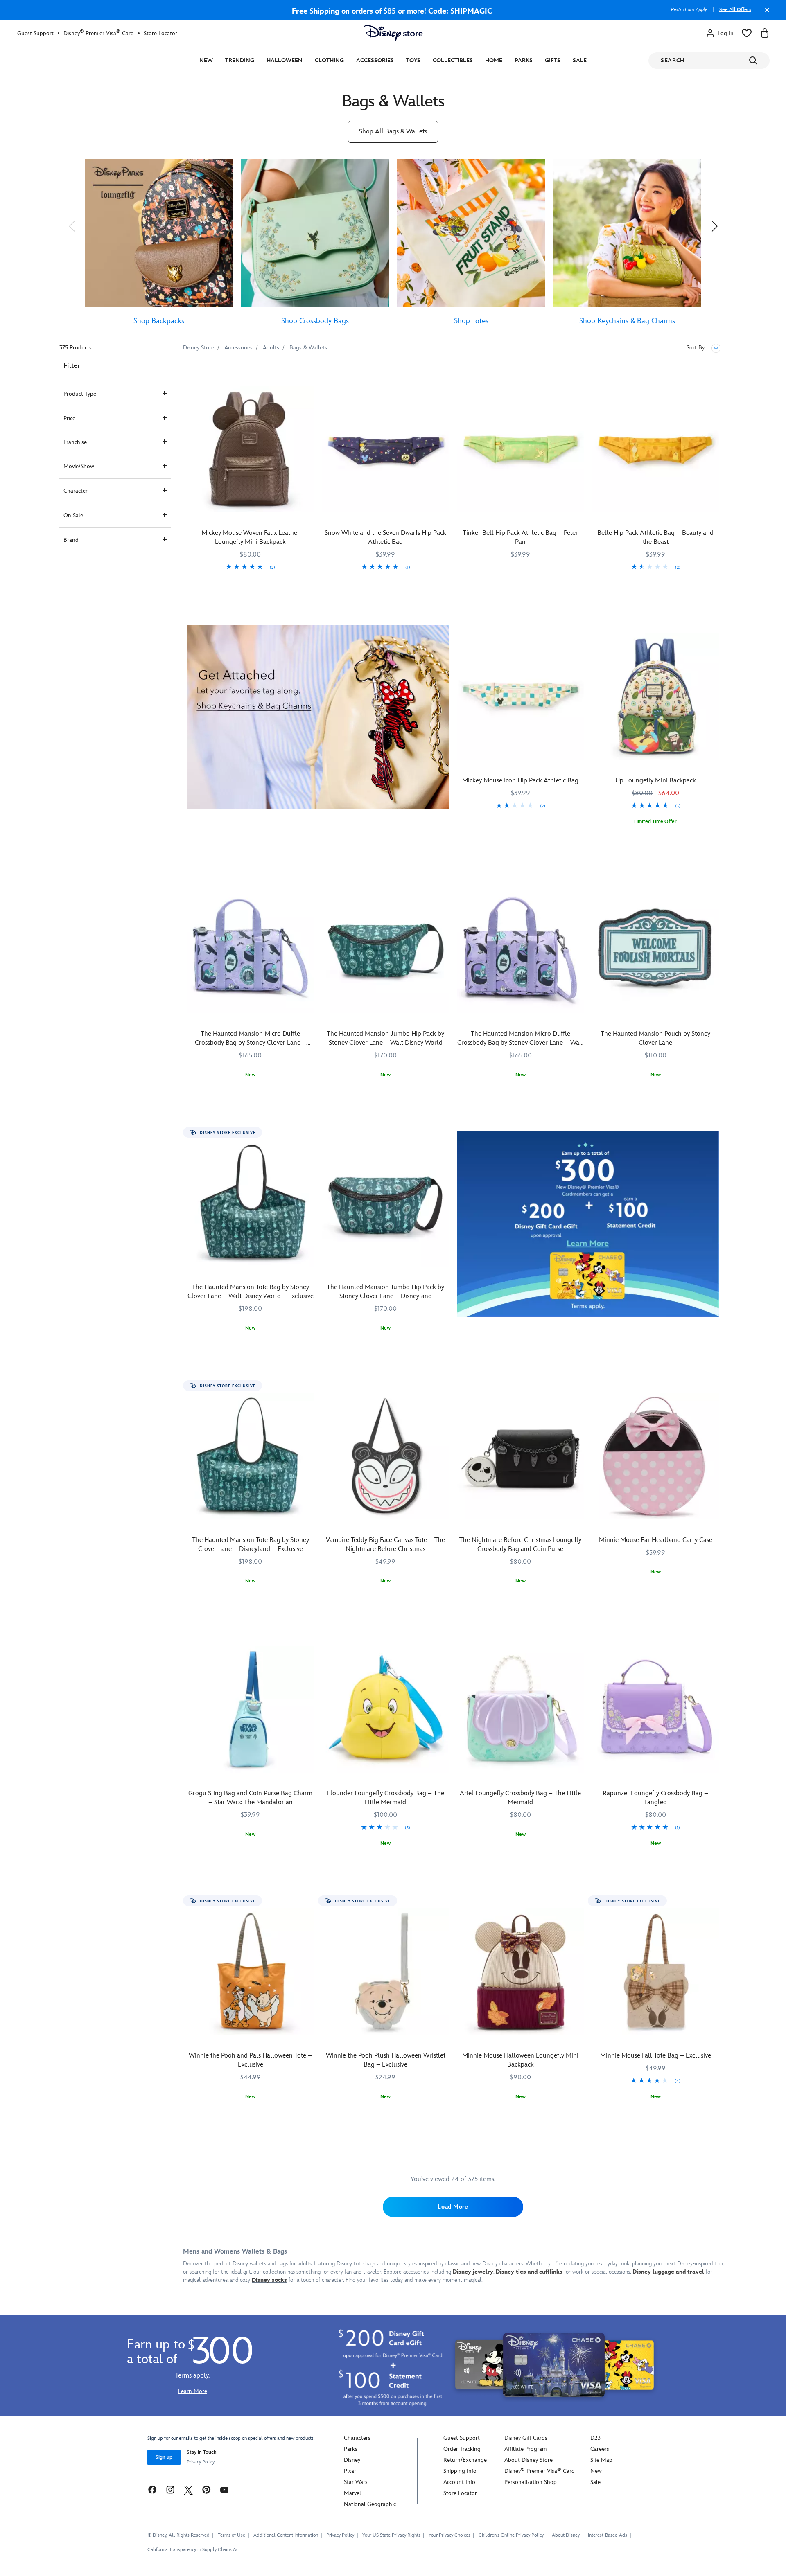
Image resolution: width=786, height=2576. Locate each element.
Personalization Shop (531, 2482)
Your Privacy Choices (449, 2535)
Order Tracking (462, 2449)
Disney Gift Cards (526, 2438)
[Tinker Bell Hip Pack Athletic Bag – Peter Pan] (521, 449)
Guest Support (35, 33)
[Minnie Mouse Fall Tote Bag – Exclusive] (655, 1972)
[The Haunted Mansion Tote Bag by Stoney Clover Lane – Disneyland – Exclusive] (251, 1456)
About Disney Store (529, 2460)
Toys (413, 60)
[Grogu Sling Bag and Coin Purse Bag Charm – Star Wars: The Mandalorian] (251, 1709)
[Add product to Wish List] (309, 379)
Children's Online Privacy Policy (511, 2535)
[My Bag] (765, 33)
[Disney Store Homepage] (393, 33)
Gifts (553, 60)
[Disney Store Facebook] (152, 2489)
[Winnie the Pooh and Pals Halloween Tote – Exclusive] (251, 1972)
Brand (71, 540)
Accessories (375, 60)
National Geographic (370, 2504)
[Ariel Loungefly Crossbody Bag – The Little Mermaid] (521, 1709)
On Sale (73, 515)
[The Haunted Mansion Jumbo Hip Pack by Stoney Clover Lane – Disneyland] (386, 1203)
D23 (595, 2438)
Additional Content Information (286, 2535)
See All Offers (735, 10)
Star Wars (356, 2482)
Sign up (164, 2457)
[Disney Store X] (188, 2489)
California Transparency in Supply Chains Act (194, 2550)
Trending (240, 60)
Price (69, 418)
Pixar (350, 2471)
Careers (600, 2449)
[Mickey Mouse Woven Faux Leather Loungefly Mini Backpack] (251, 449)
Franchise (75, 442)
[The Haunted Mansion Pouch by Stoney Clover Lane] (655, 950)
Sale (580, 60)
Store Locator (160, 33)
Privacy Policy (201, 2462)
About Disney (566, 2535)
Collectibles (453, 60)
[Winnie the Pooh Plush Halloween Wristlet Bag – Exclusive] (386, 1972)
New (206, 60)
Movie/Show (79, 466)
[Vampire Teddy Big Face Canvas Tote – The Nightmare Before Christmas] (386, 1456)
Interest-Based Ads (608, 2535)
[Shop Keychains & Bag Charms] (318, 717)
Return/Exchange (465, 2460)
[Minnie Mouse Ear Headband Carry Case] (655, 1456)
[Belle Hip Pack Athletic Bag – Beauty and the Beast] (655, 449)
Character (76, 491)
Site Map (601, 2460)
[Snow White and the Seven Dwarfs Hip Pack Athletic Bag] (386, 449)
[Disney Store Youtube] (224, 2489)
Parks (524, 60)
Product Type (80, 394)
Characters (357, 2438)
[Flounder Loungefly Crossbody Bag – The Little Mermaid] (386, 1709)
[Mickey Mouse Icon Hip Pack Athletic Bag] (521, 696)
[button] (72, 226)
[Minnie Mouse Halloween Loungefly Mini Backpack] (521, 1972)
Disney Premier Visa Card (99, 33)
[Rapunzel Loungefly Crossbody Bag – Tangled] (655, 1709)
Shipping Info (460, 2471)
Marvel (352, 2493)
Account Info (459, 2482)
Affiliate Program (525, 2449)
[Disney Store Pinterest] (206, 2489)
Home (494, 60)
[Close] (765, 14)
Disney (352, 2460)
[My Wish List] (747, 33)
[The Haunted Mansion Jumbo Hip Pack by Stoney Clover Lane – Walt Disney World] (386, 950)
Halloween (285, 60)
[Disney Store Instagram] (170, 2489)
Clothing (329, 60)
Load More (453, 2207)
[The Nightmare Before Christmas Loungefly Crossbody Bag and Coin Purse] (521, 1456)
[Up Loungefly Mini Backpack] (655, 696)
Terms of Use (232, 2535)
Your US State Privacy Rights (391, 2535)
